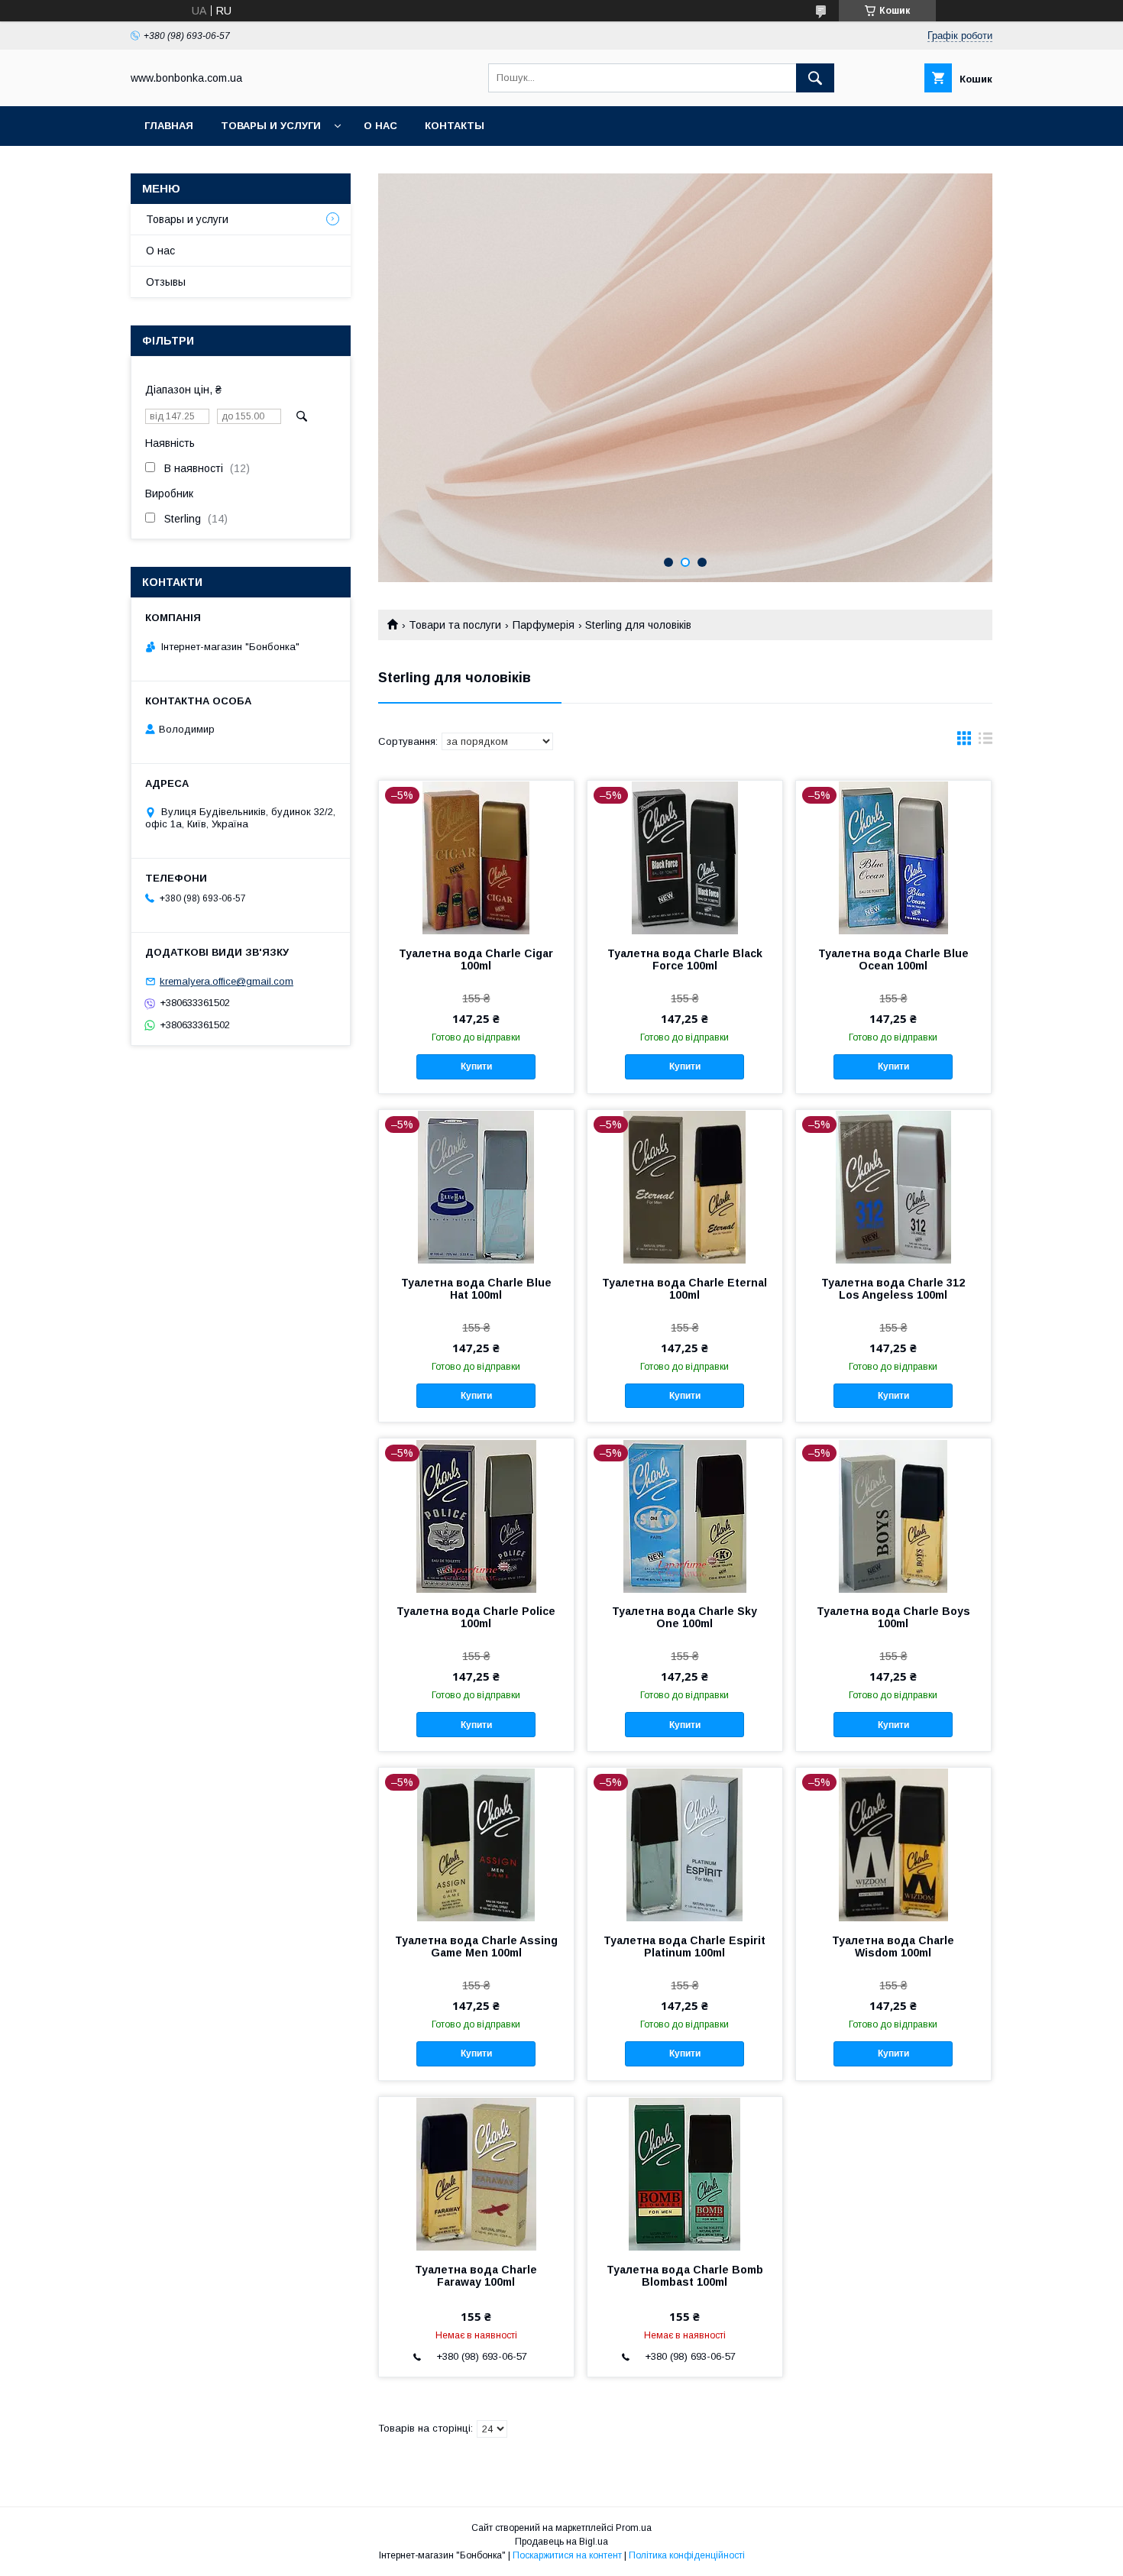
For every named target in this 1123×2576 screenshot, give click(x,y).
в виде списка (985, 742)
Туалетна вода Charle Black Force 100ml (685, 960)
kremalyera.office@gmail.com (227, 981)
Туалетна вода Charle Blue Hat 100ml (476, 1289)
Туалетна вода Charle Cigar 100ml (476, 960)
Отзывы (166, 282)
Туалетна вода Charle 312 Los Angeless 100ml (893, 1289)
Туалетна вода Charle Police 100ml (476, 1617)
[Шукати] (815, 78)
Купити (476, 1066)
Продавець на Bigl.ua (561, 2542)
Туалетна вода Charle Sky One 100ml (684, 1617)
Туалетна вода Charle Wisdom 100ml (893, 1947)
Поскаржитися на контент (567, 2555)
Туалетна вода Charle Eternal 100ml (684, 1289)
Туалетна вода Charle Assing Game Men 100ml (476, 1947)
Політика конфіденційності (687, 2555)
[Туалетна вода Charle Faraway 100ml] (476, 2173)
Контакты (455, 126)
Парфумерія (544, 625)
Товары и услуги (271, 126)
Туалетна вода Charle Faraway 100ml (476, 2276)
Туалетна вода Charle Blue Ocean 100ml (893, 960)
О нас (380, 126)
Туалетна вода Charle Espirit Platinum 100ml (684, 1947)
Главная (169, 126)
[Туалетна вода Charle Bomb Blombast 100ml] (685, 2173)
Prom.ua (634, 2528)
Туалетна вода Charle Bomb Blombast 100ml (685, 2276)
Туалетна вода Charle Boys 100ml (893, 1617)
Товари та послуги (455, 625)
